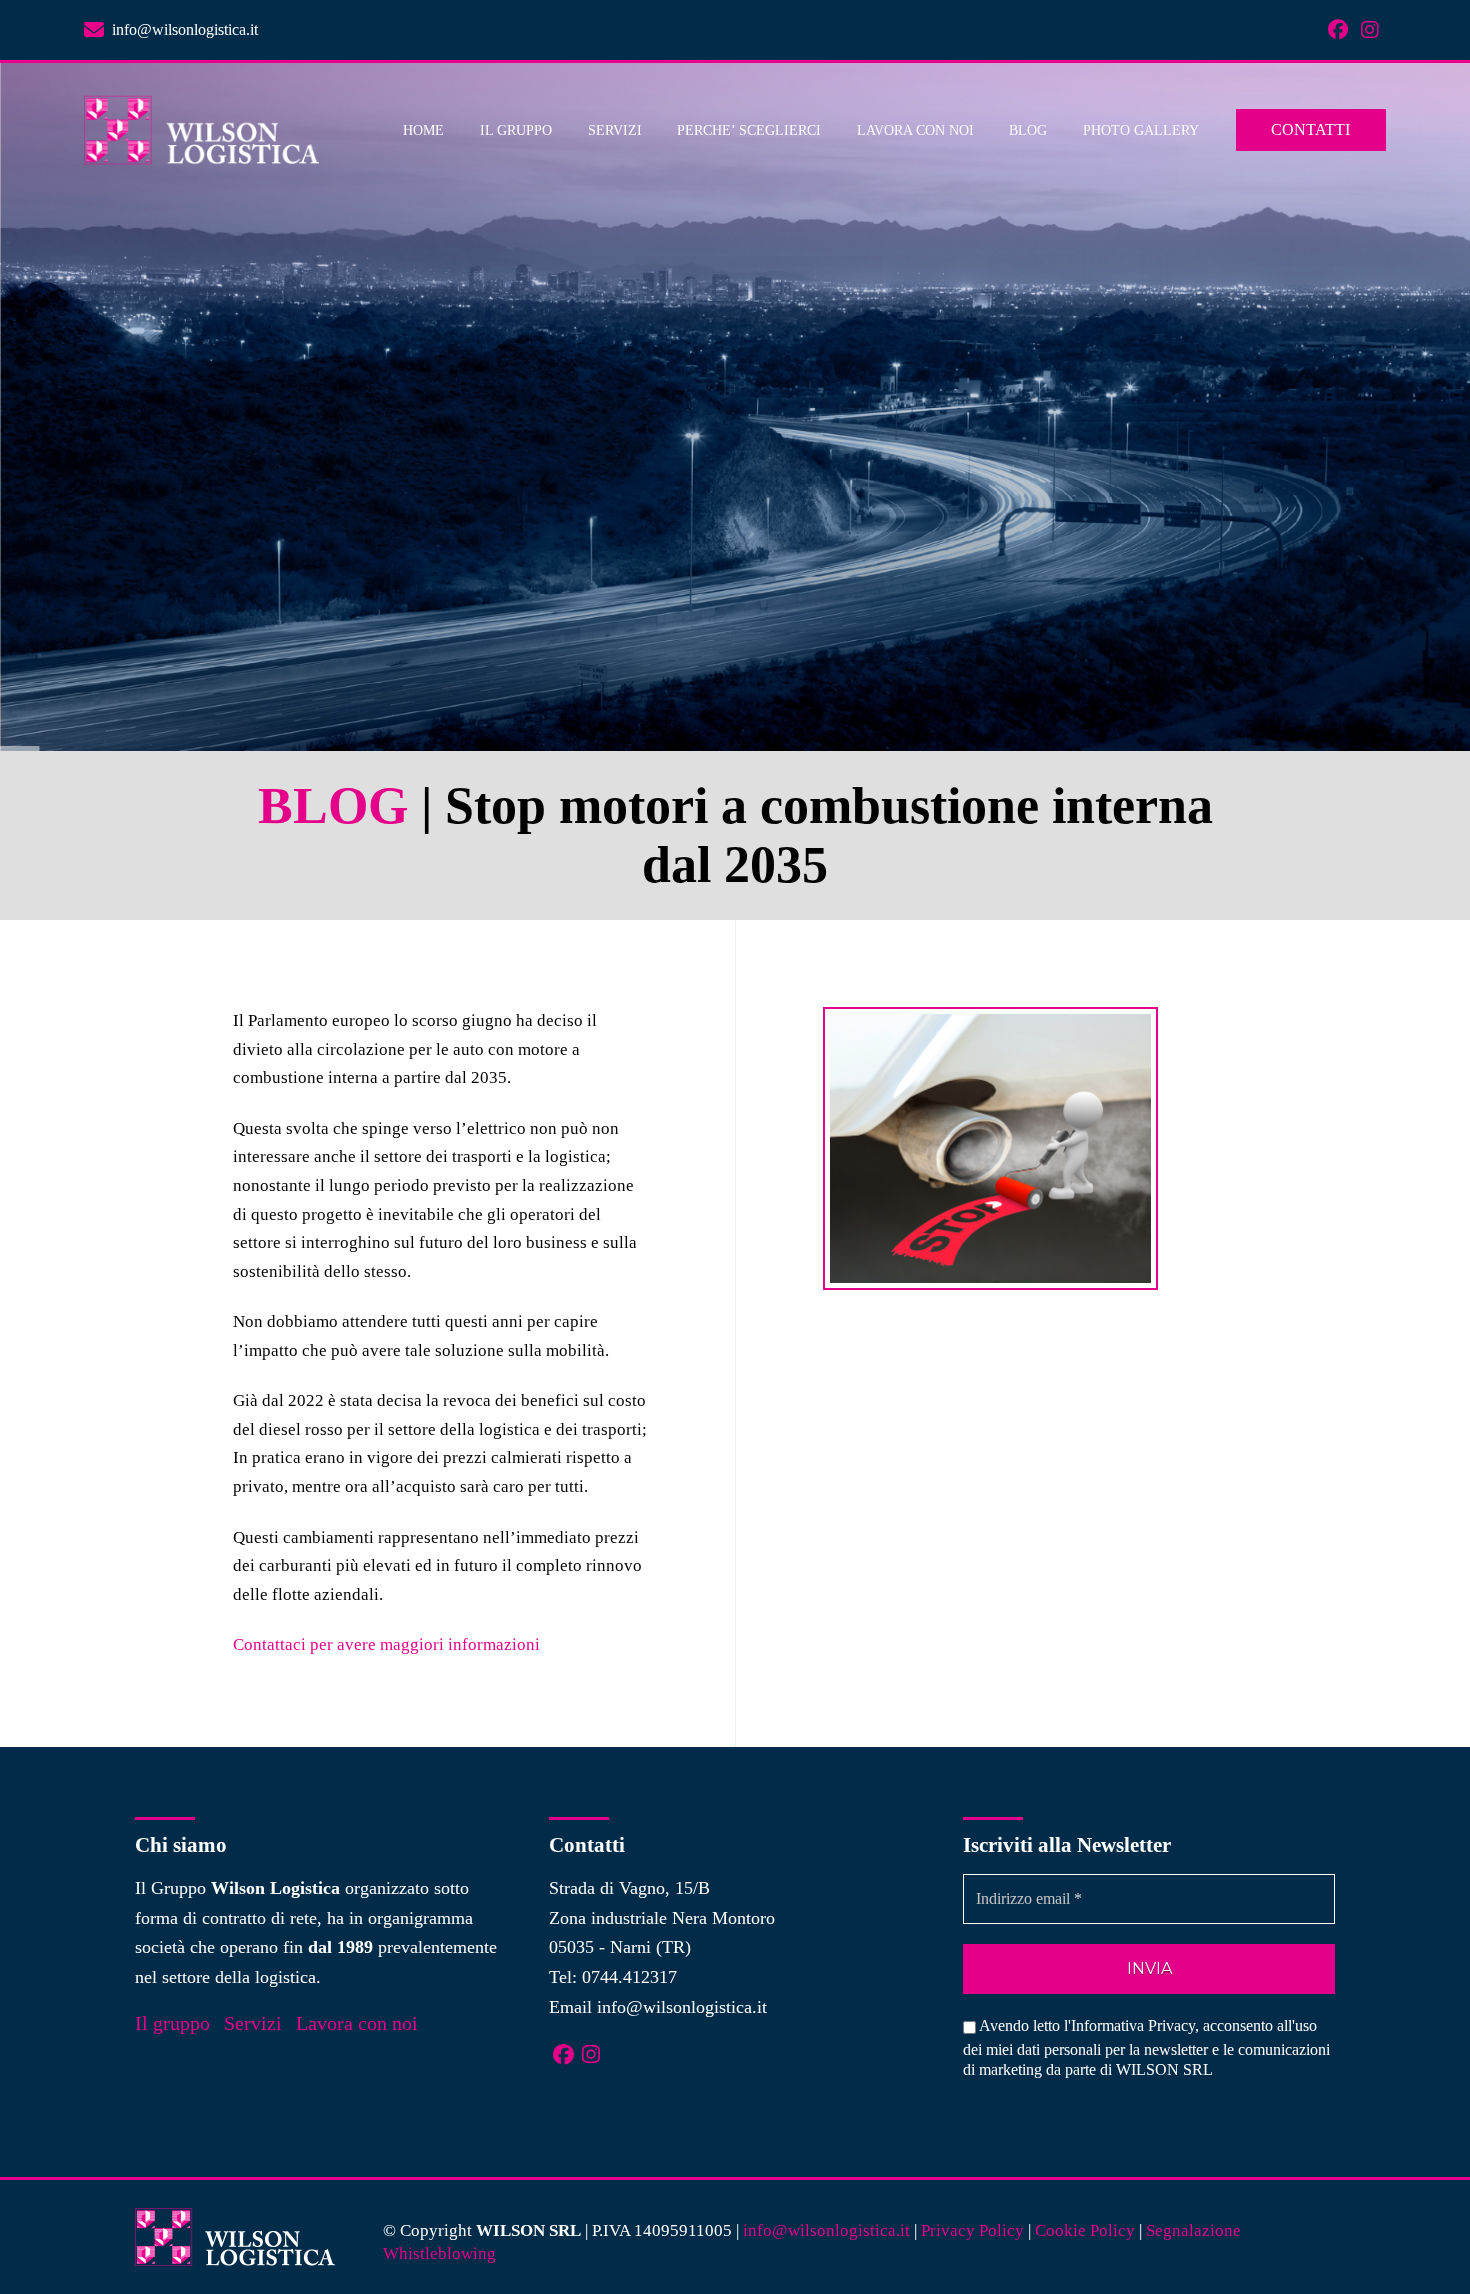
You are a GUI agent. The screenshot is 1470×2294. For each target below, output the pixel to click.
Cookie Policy (1085, 2230)
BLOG (333, 805)
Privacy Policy (972, 2230)
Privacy (1171, 2025)
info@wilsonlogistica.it (682, 2007)
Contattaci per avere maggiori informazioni (386, 1644)
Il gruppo (172, 2023)
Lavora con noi (357, 2023)
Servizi (253, 2023)
